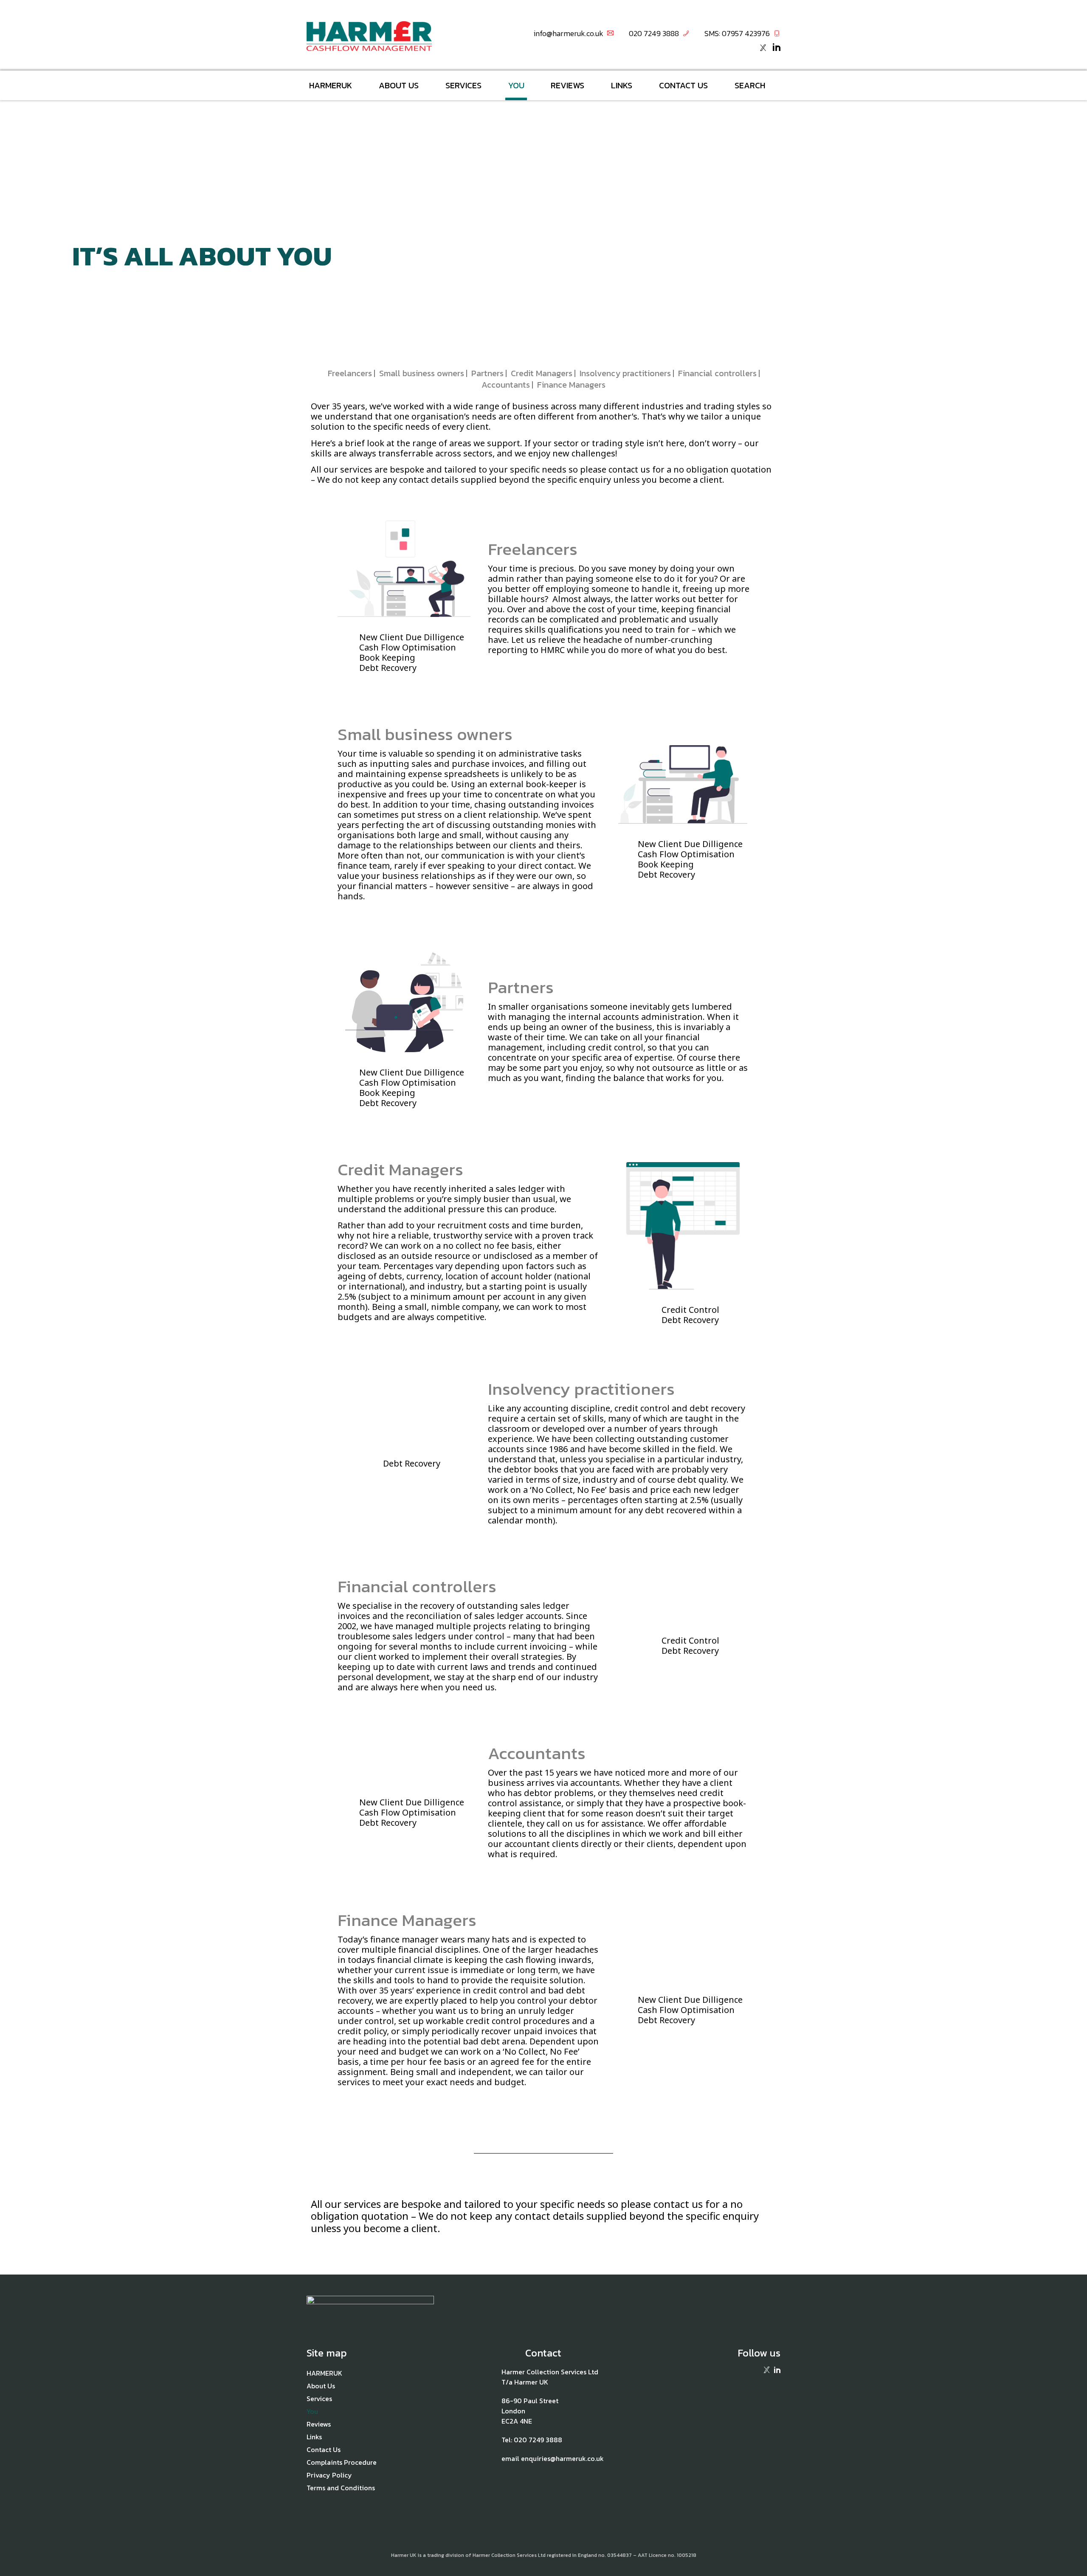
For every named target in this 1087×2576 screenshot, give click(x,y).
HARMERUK (331, 85)
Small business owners (422, 373)
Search (750, 85)
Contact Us (683, 85)
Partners (487, 373)
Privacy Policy (329, 2475)
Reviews (567, 85)
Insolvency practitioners (625, 373)
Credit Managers (542, 373)
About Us (399, 85)
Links (622, 85)
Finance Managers (571, 385)
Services (463, 85)
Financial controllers (717, 373)
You (516, 85)
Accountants (506, 385)
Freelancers (350, 373)
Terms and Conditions (341, 2488)
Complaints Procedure (342, 2462)
